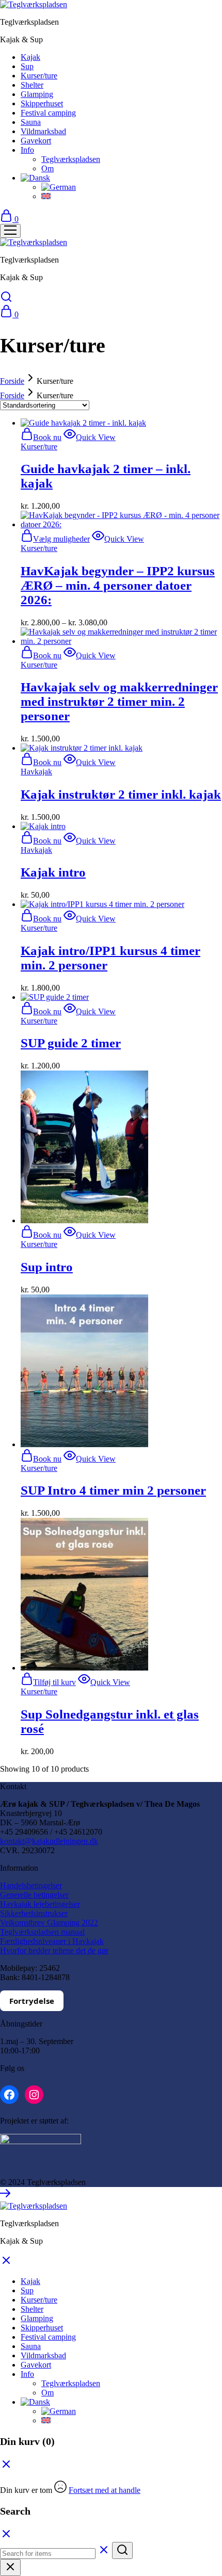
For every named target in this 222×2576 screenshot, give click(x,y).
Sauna (31, 122)
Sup (27, 66)
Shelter (32, 85)
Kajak (30, 57)
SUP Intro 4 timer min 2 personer (113, 1490)
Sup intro (47, 1267)
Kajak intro (53, 872)
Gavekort (36, 141)
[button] (35, 178)
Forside (12, 381)
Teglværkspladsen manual (42, 1932)
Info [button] (27, 150)
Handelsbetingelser (31, 1885)
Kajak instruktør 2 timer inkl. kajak (121, 794)
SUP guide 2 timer (71, 1043)
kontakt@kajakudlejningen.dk (49, 1841)
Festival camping (48, 113)
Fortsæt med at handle (105, 2490)
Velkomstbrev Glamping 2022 (49, 1923)
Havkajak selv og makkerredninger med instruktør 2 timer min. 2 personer (119, 701)
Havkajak (36, 772)
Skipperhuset (42, 103)
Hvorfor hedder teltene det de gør (54, 1950)
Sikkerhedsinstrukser (34, 1913)
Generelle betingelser (34, 1895)
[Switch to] (59, 187)
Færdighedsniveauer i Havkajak (52, 1941)
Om (47, 168)
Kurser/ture (39, 76)
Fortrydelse (32, 2001)
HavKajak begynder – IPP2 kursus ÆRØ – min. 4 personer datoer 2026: (118, 585)
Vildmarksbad (43, 131)
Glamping (37, 94)
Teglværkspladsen (71, 159)
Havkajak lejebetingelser (40, 1904)
